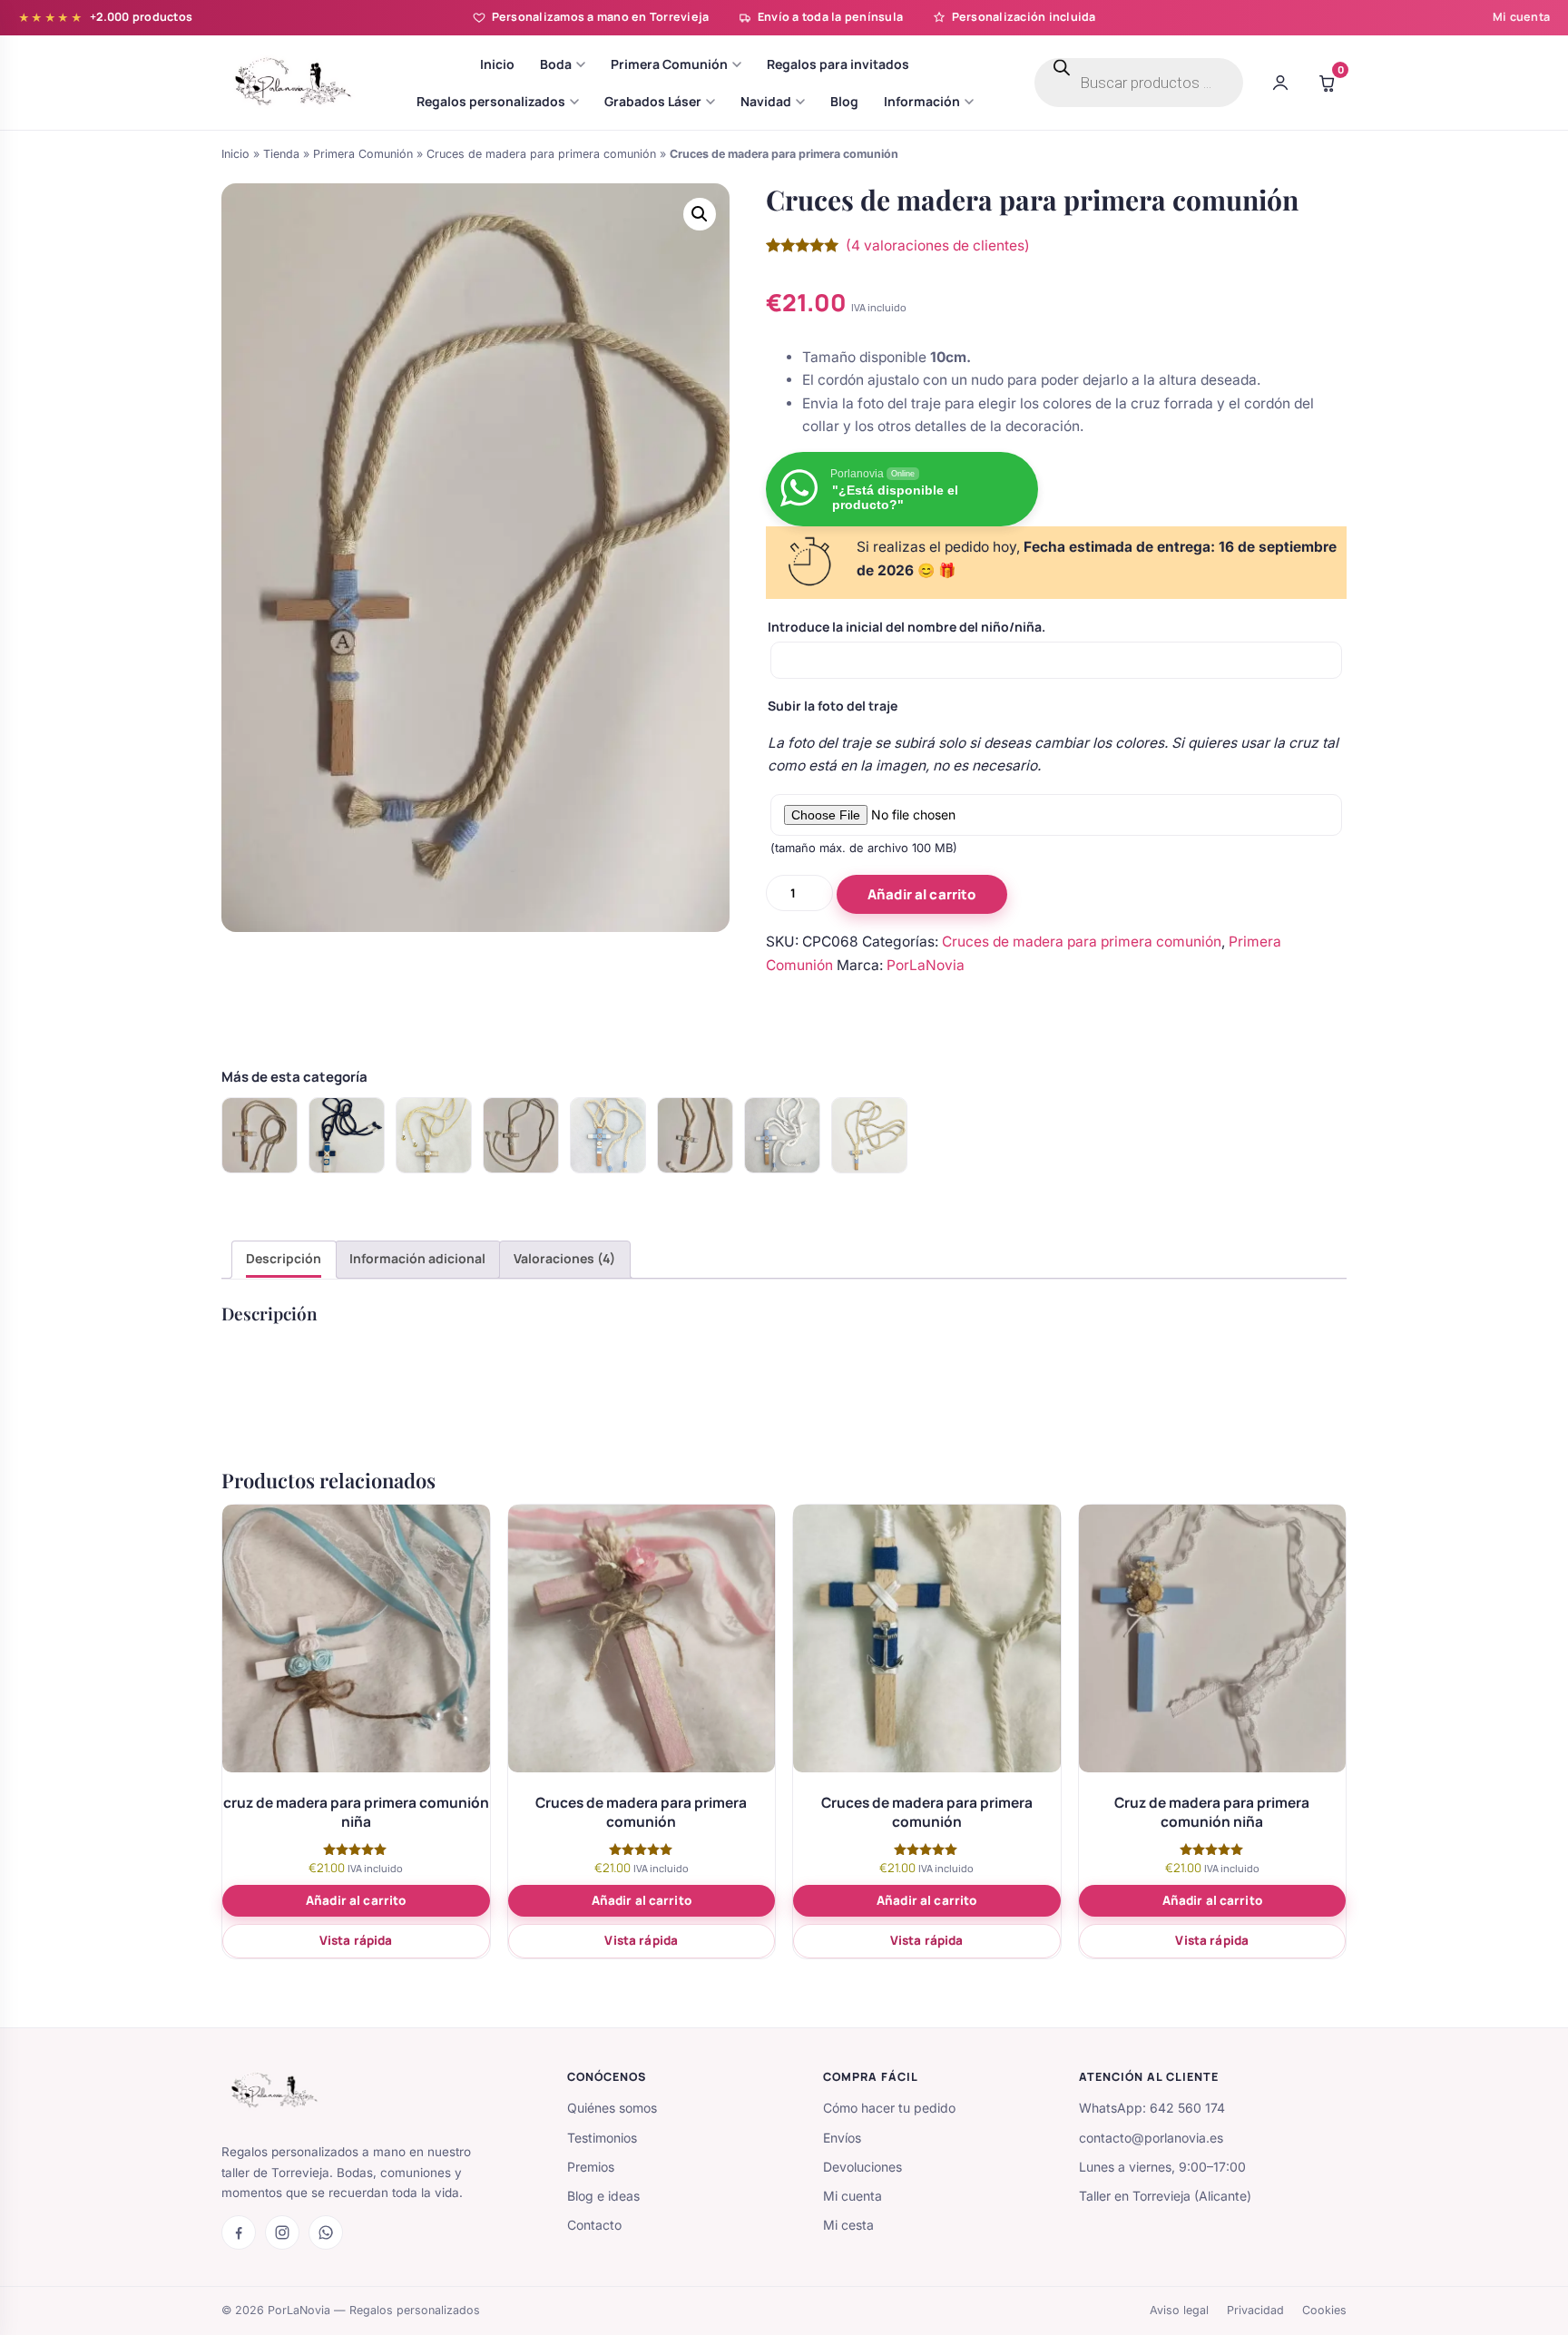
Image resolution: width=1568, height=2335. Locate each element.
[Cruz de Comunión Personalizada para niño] (869, 1135)
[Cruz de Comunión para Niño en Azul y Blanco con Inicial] (782, 1135)
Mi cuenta (1521, 17)
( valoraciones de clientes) (938, 245)
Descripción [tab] (284, 1258)
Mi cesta (848, 2225)
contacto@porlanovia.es (1151, 2138)
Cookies (1324, 2310)
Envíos (842, 2138)
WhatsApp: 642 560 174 (1152, 2108)
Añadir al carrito (922, 894)
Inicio (235, 154)
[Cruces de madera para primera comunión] (347, 1135)
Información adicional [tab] (417, 1258)
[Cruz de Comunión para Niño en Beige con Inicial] (434, 1135)
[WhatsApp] (326, 2232)
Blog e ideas (603, 2196)
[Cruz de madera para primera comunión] (260, 1135)
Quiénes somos (612, 2108)
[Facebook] (239, 2232)
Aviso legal (1179, 2310)
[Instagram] (282, 2232)
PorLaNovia (926, 965)
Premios (591, 2167)
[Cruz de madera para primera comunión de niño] (608, 1135)
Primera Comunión (363, 154)
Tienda (281, 154)
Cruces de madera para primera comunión (541, 154)
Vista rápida (356, 1940)
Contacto (594, 2225)
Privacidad (1255, 2310)
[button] (700, 214)
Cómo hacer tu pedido (889, 2108)
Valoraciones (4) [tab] (564, 1258)
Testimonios (602, 2138)
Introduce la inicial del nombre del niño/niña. (906, 627)
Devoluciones (862, 2167)
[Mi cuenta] (1280, 83)
